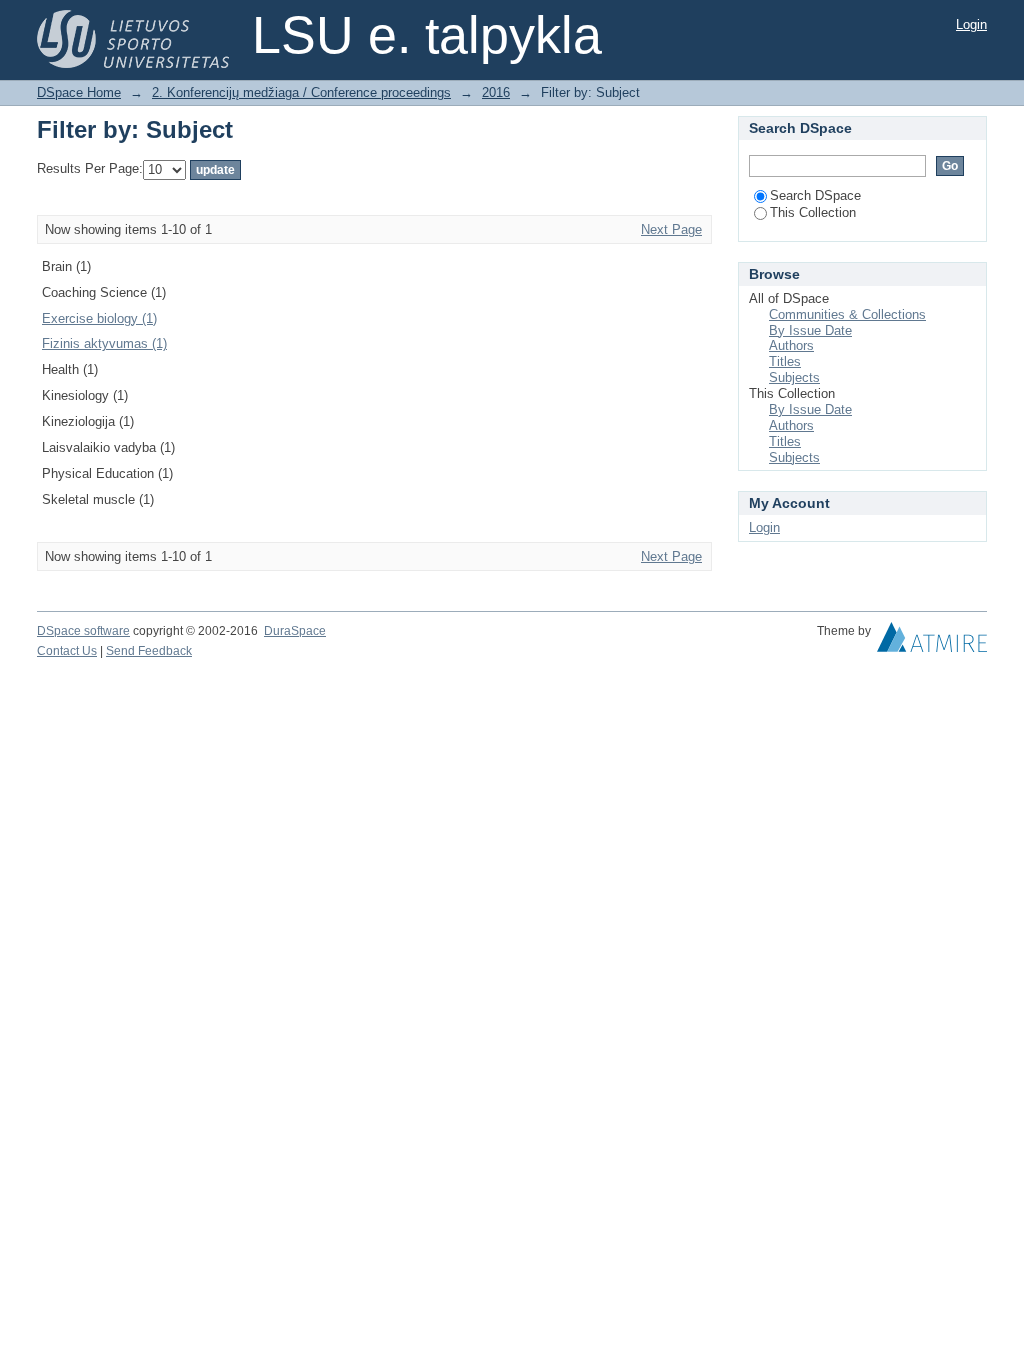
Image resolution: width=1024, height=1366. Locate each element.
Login (971, 24)
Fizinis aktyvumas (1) (104, 343)
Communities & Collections (847, 314)
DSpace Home (79, 92)
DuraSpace (295, 631)
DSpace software (83, 631)
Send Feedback (149, 651)
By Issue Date (810, 330)
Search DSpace (815, 195)
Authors (791, 345)
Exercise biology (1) (99, 318)
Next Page (671, 229)
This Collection (813, 212)
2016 (496, 92)
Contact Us (67, 651)
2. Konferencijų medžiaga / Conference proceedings (301, 92)
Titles (785, 361)
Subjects (794, 377)
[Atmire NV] (932, 642)
